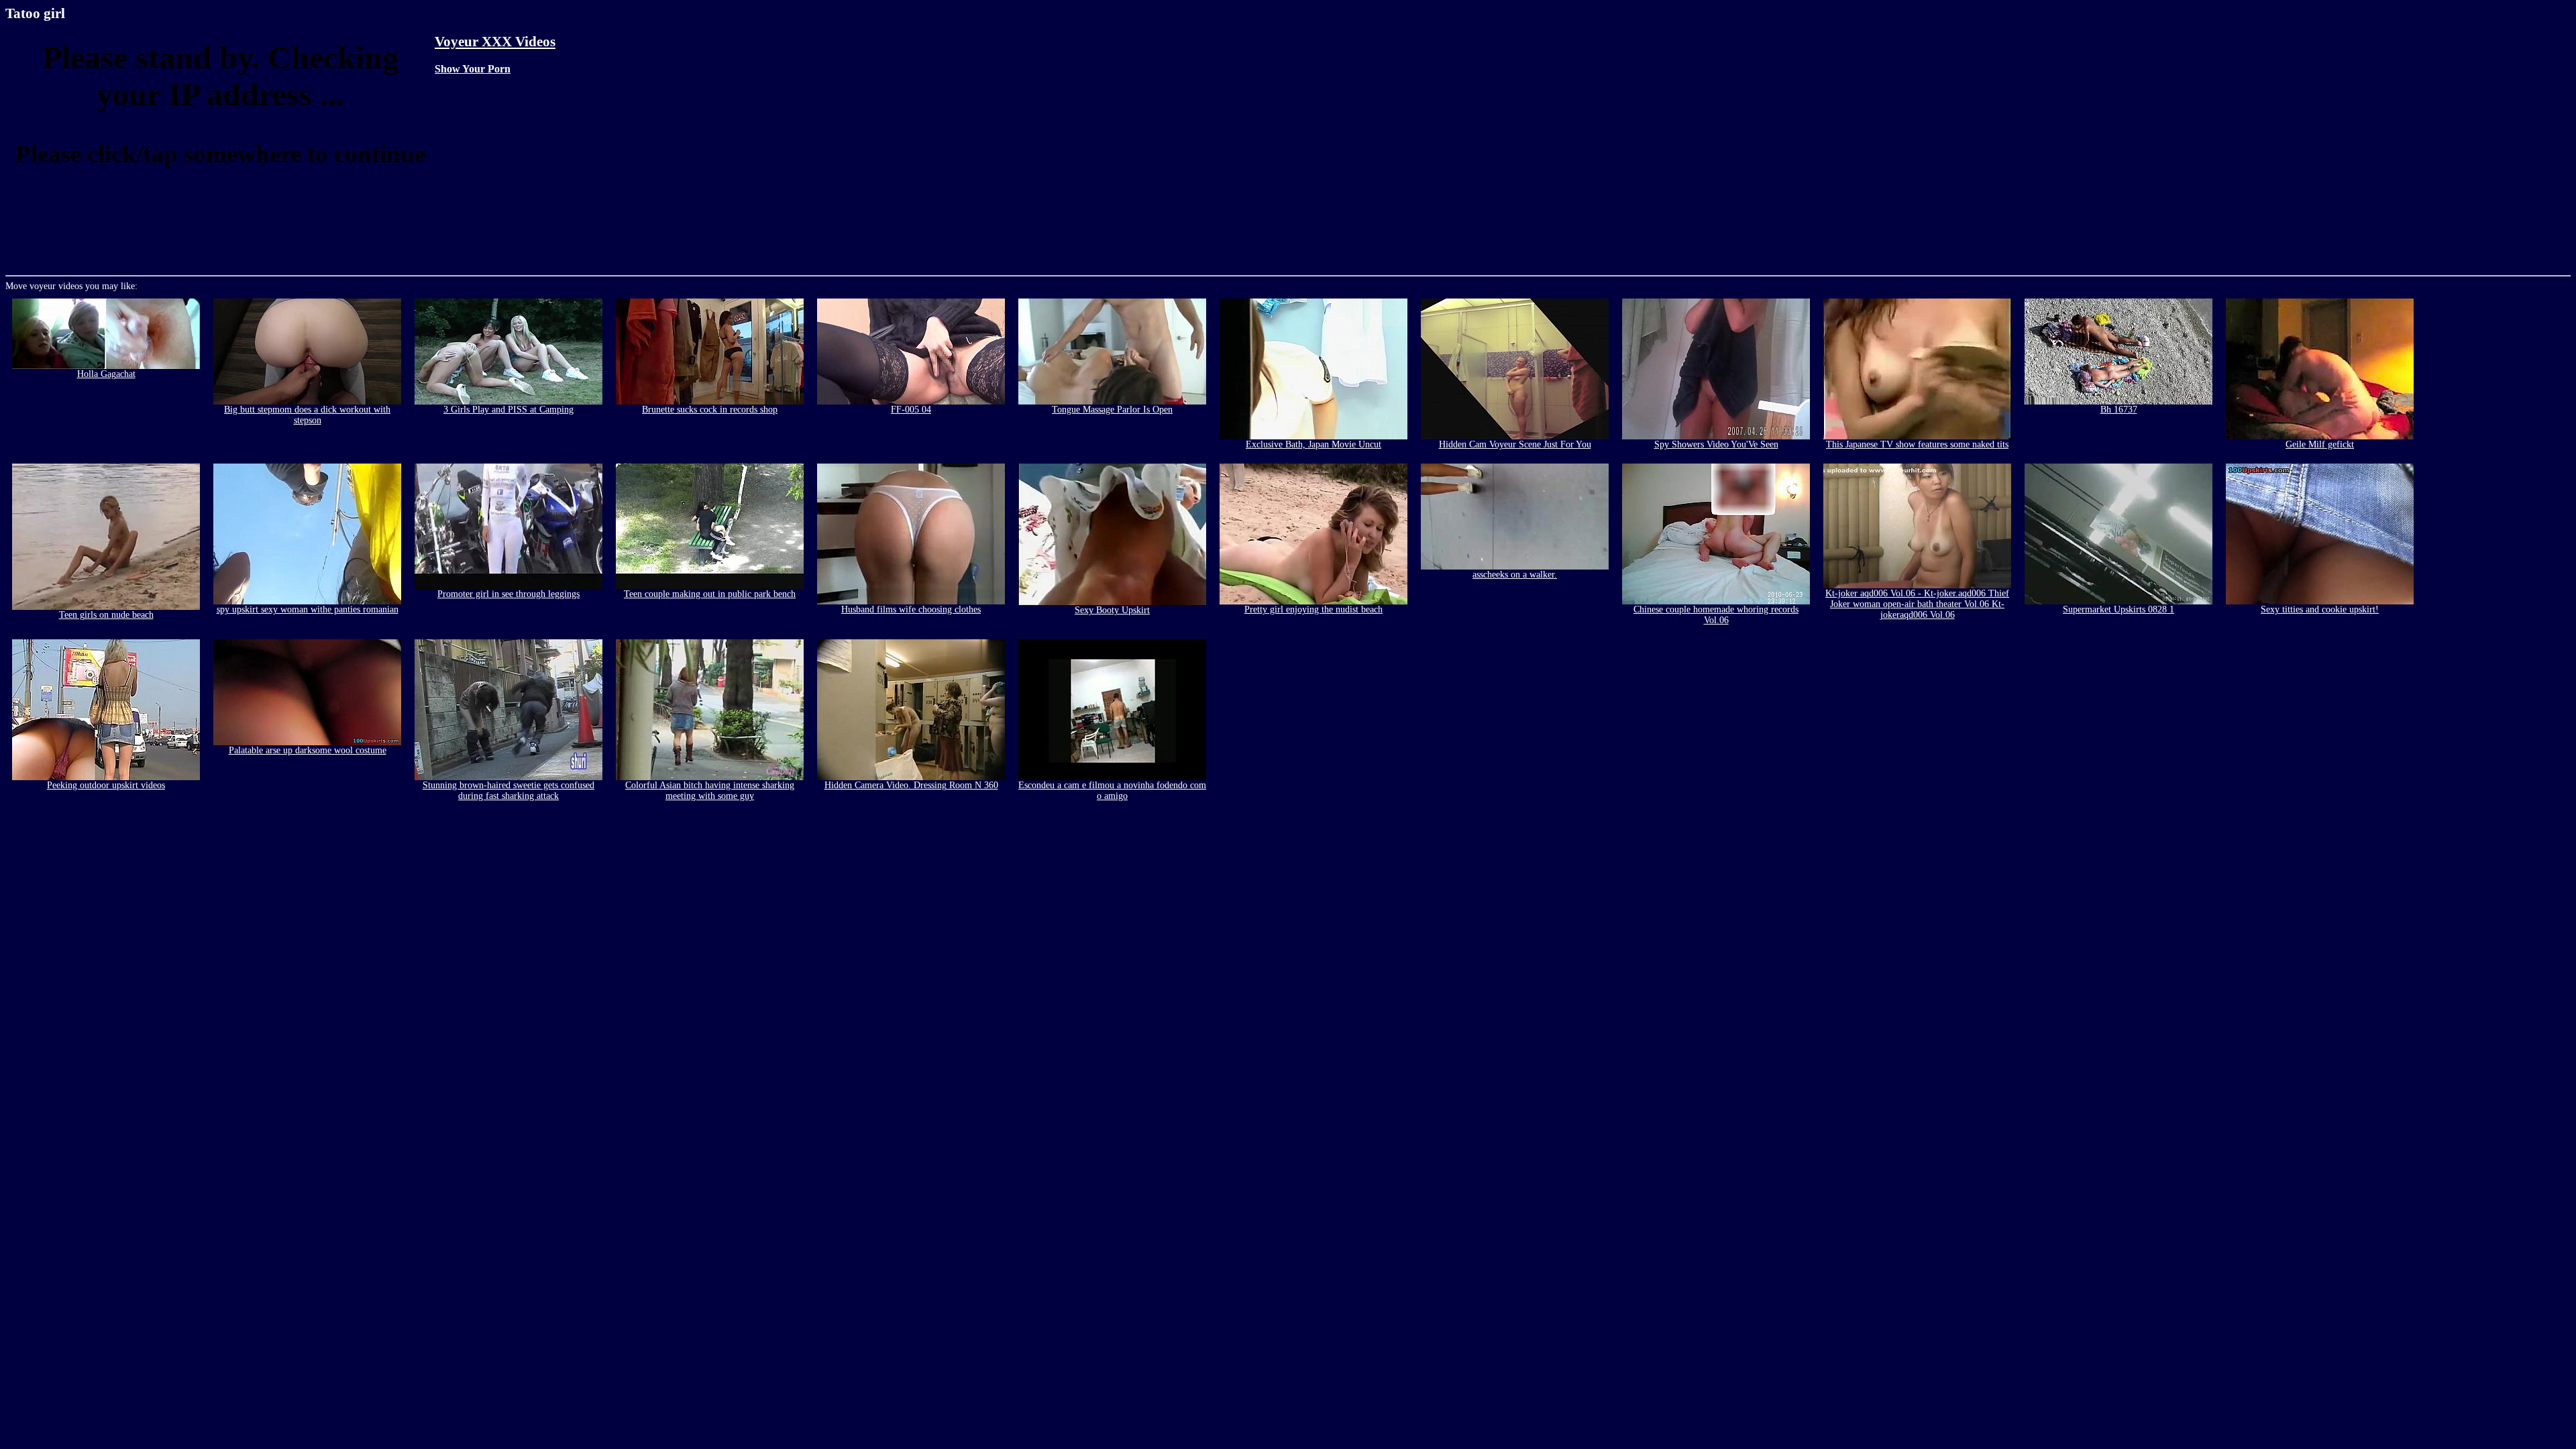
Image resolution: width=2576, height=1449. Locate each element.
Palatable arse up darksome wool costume (308, 750)
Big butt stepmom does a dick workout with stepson (307, 415)
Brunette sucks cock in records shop (710, 410)
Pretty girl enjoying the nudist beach (1313, 609)
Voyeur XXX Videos (495, 42)
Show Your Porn (473, 69)
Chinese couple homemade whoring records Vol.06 (1716, 615)
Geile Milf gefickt (2320, 444)
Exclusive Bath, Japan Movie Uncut (1313, 444)
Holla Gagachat (106, 374)
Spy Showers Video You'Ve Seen (1716, 444)
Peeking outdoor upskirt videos (106, 785)
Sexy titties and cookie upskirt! (2320, 609)
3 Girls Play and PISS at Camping (508, 410)
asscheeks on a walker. (1515, 575)
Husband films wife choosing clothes (911, 609)
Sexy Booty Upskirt (1112, 610)
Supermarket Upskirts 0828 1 (2118, 609)
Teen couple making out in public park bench (710, 594)
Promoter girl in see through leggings (508, 594)
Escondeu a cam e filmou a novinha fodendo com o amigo (1112, 791)
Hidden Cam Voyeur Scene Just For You (1515, 444)
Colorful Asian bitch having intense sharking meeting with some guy (710, 791)
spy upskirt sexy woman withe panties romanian (308, 609)
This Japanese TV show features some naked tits (1917, 444)
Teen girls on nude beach (106, 615)
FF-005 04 (911, 410)
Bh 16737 (2119, 410)
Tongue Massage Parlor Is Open (1112, 410)
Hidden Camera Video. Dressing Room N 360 (911, 785)
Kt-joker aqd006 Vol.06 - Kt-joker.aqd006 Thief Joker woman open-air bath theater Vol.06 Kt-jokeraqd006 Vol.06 (1917, 604)
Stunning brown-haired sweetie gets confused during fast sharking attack (508, 791)
